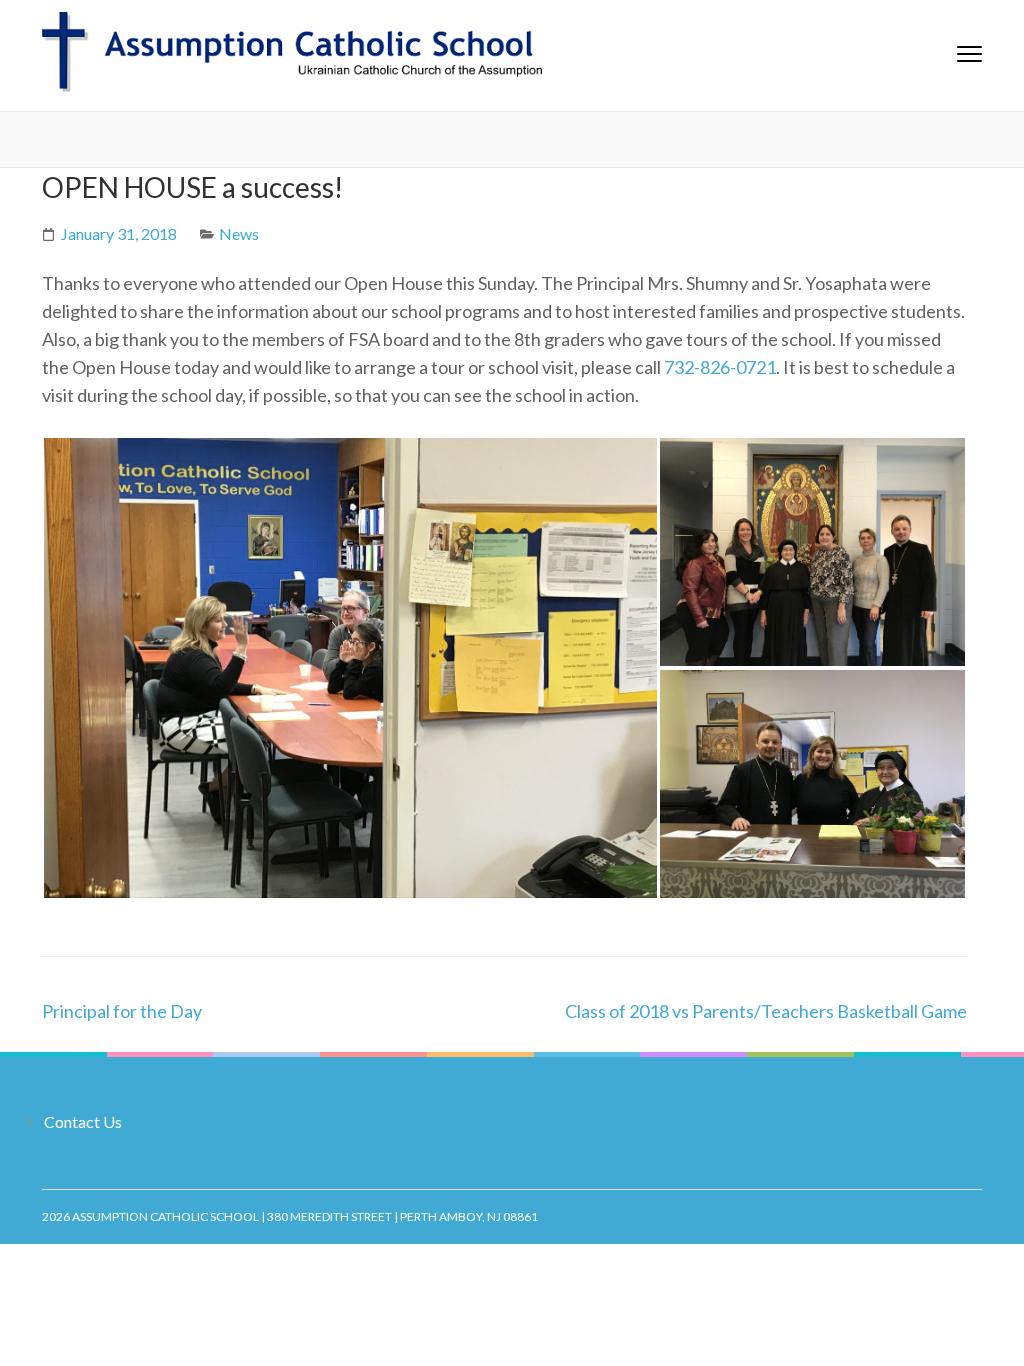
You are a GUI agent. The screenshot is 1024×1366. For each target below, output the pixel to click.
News (239, 233)
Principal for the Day (122, 1011)
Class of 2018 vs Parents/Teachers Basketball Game (766, 1011)
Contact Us (83, 1121)
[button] (350, 668)
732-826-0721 (720, 367)
